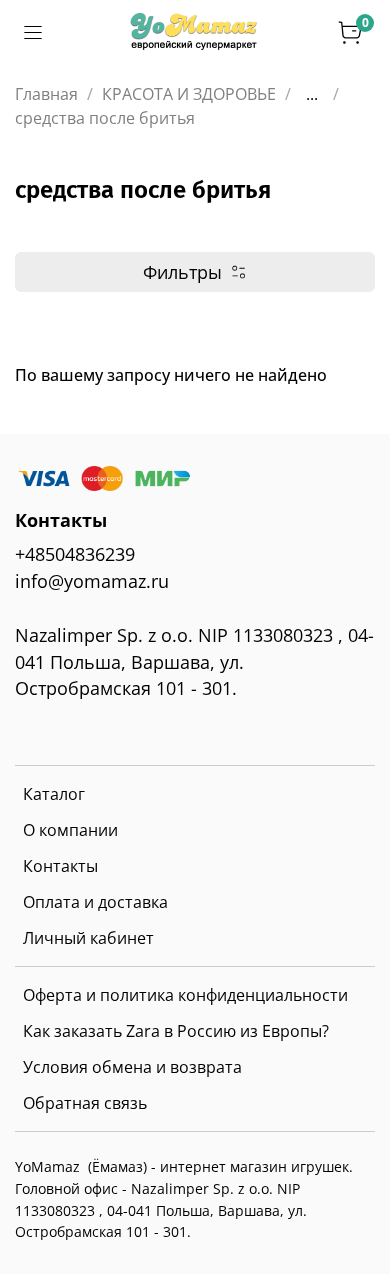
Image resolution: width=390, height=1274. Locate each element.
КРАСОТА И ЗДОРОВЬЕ (189, 94)
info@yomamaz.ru (92, 581)
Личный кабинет (88, 938)
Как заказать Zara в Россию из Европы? (176, 1031)
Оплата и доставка (95, 902)
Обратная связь (85, 1103)
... (312, 94)
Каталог (54, 794)
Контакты (60, 866)
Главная (46, 94)
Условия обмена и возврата (132, 1067)
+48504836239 (75, 554)
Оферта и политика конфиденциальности (185, 995)
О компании (70, 830)
